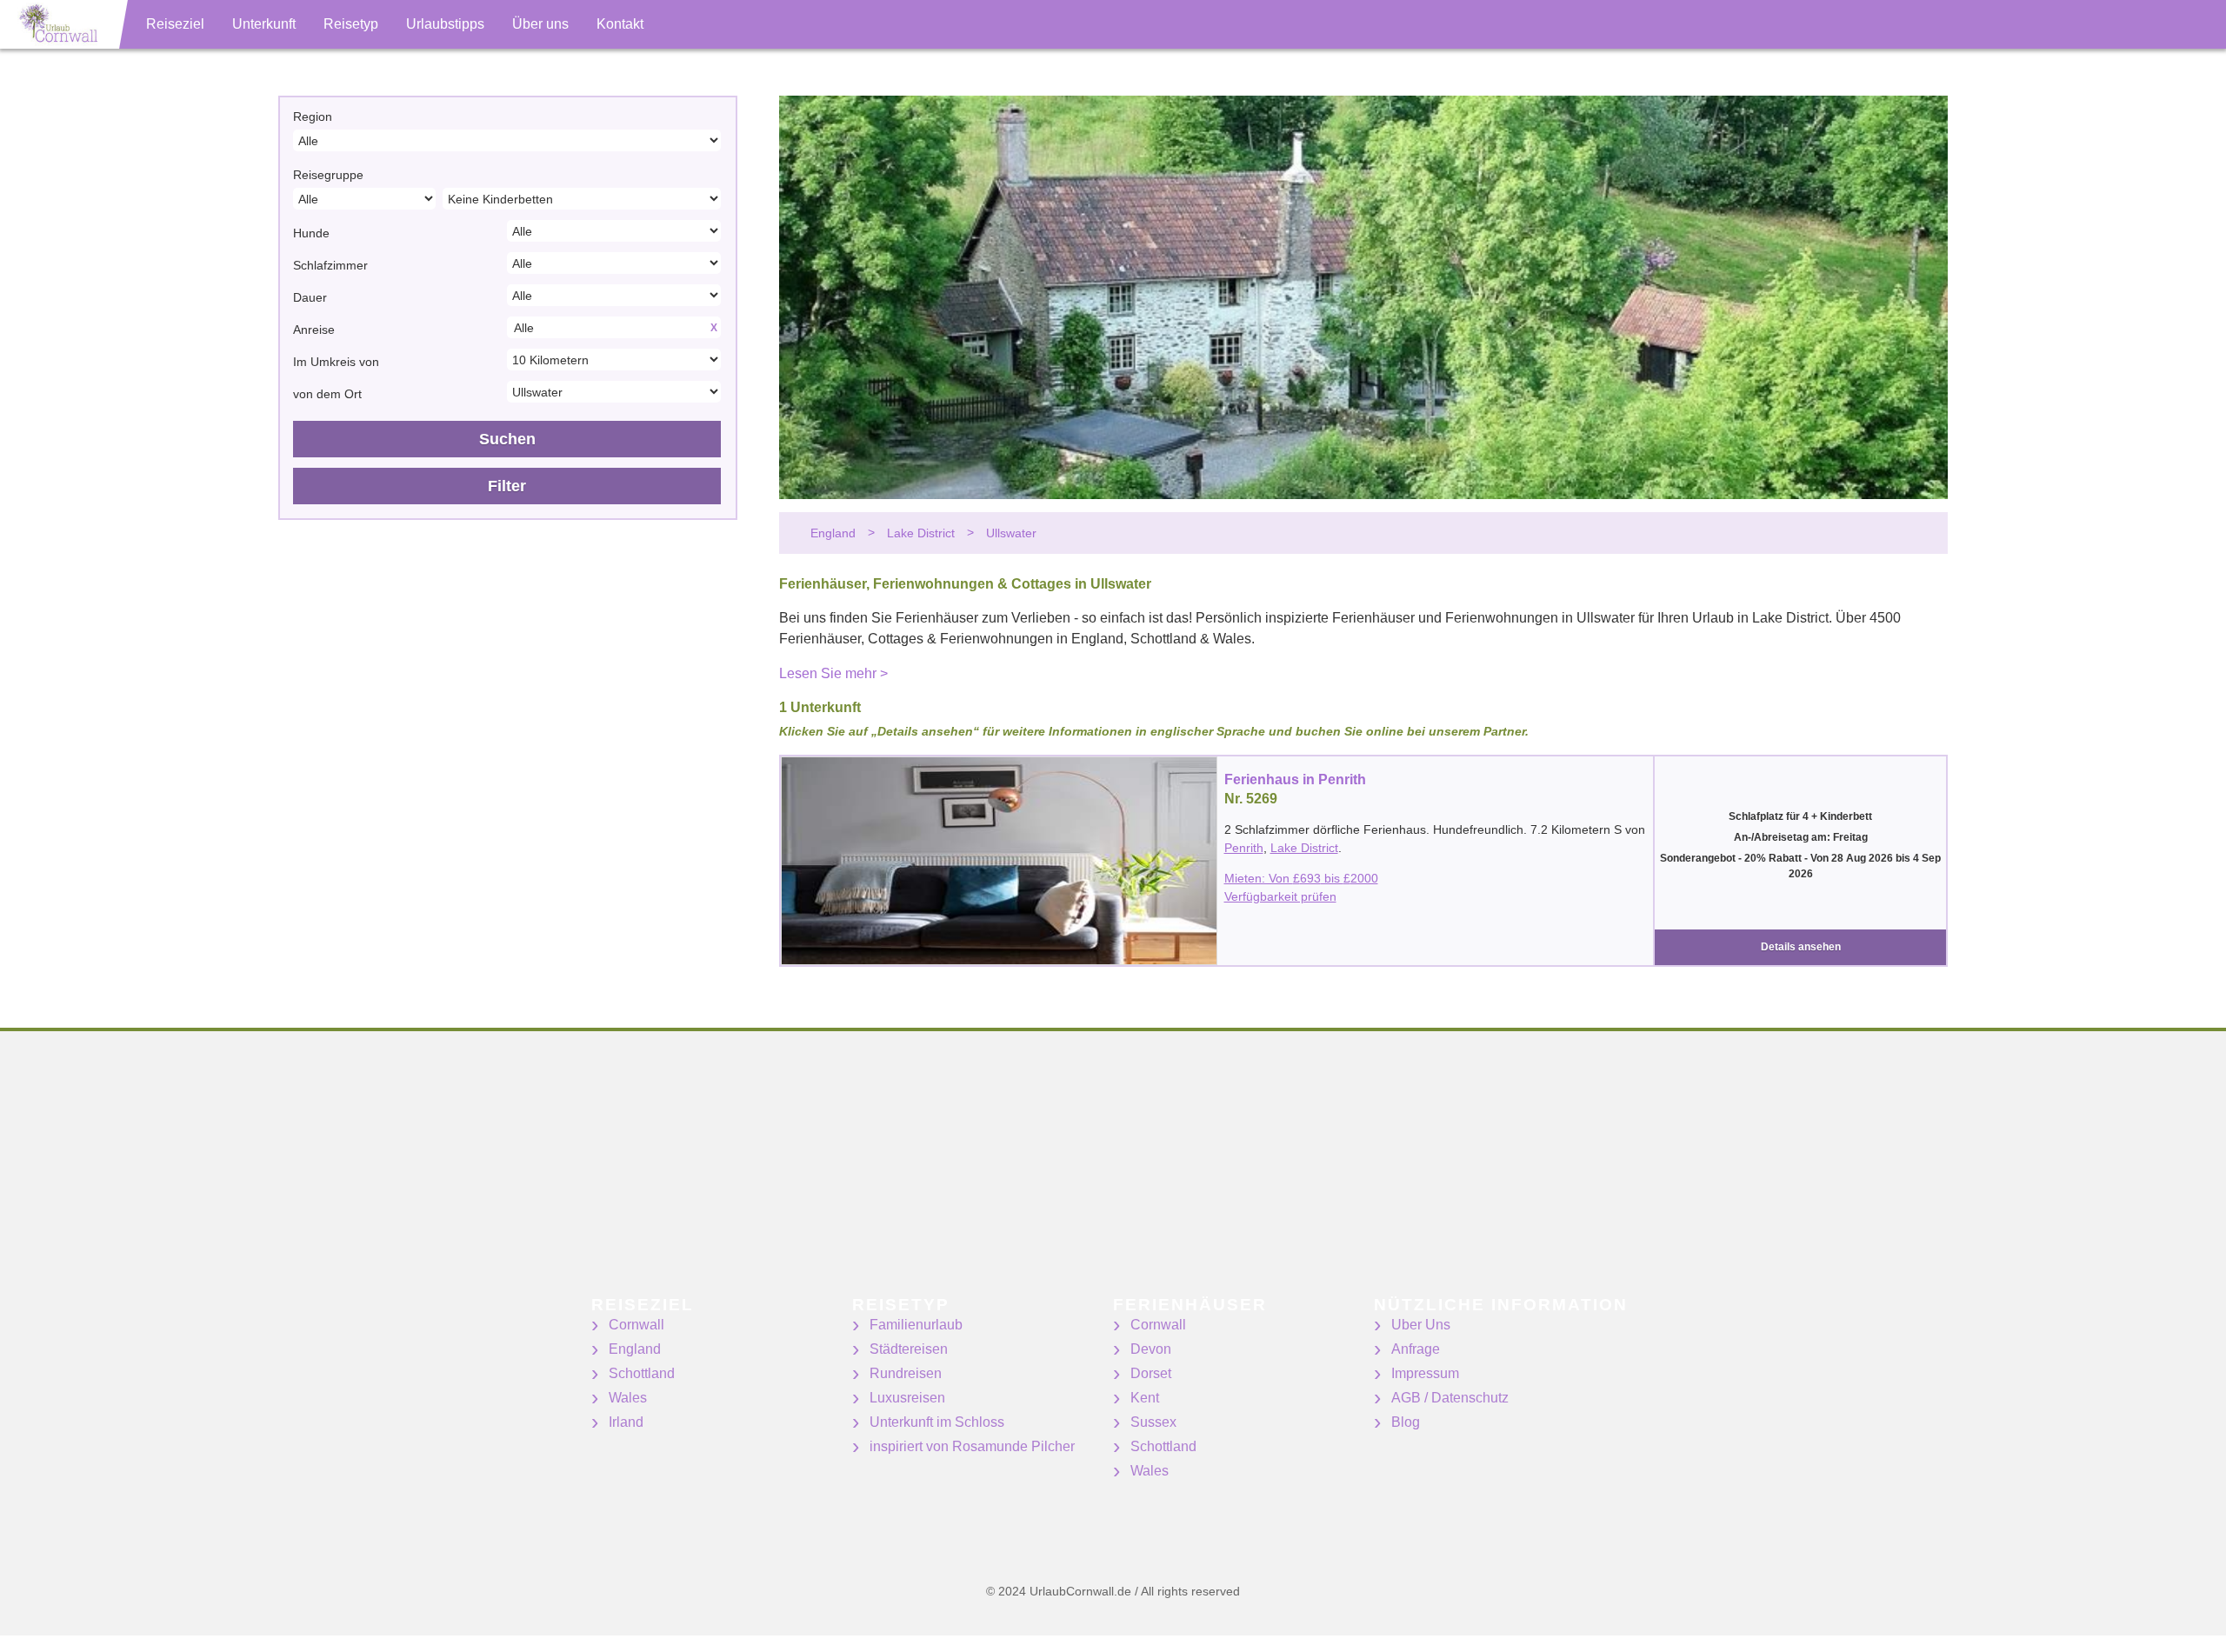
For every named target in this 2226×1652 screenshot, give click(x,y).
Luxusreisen (907, 1398)
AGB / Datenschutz (1450, 1398)
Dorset (1151, 1373)
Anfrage (1416, 1349)
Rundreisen (906, 1373)
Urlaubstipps (445, 24)
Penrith (1244, 848)
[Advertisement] (522, 1175)
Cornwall (636, 1325)
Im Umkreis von (336, 362)
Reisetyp (351, 24)
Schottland (642, 1373)
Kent (1145, 1398)
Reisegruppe (328, 175)
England (635, 1349)
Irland (626, 1422)
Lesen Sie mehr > (833, 673)
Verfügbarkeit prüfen (1280, 896)
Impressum (1425, 1373)
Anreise (314, 330)
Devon (1151, 1349)
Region (313, 117)
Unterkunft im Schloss (937, 1422)
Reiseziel (175, 24)
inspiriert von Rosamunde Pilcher (972, 1446)
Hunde (311, 233)
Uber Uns (1421, 1325)
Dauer (310, 297)
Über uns (540, 24)
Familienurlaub (916, 1325)
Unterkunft (264, 24)
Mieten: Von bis (1301, 878)
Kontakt (620, 24)
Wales (628, 1398)
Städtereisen (909, 1349)
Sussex (1153, 1422)
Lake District (1304, 848)
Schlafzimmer (330, 265)
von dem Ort (327, 394)
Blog (1406, 1422)
